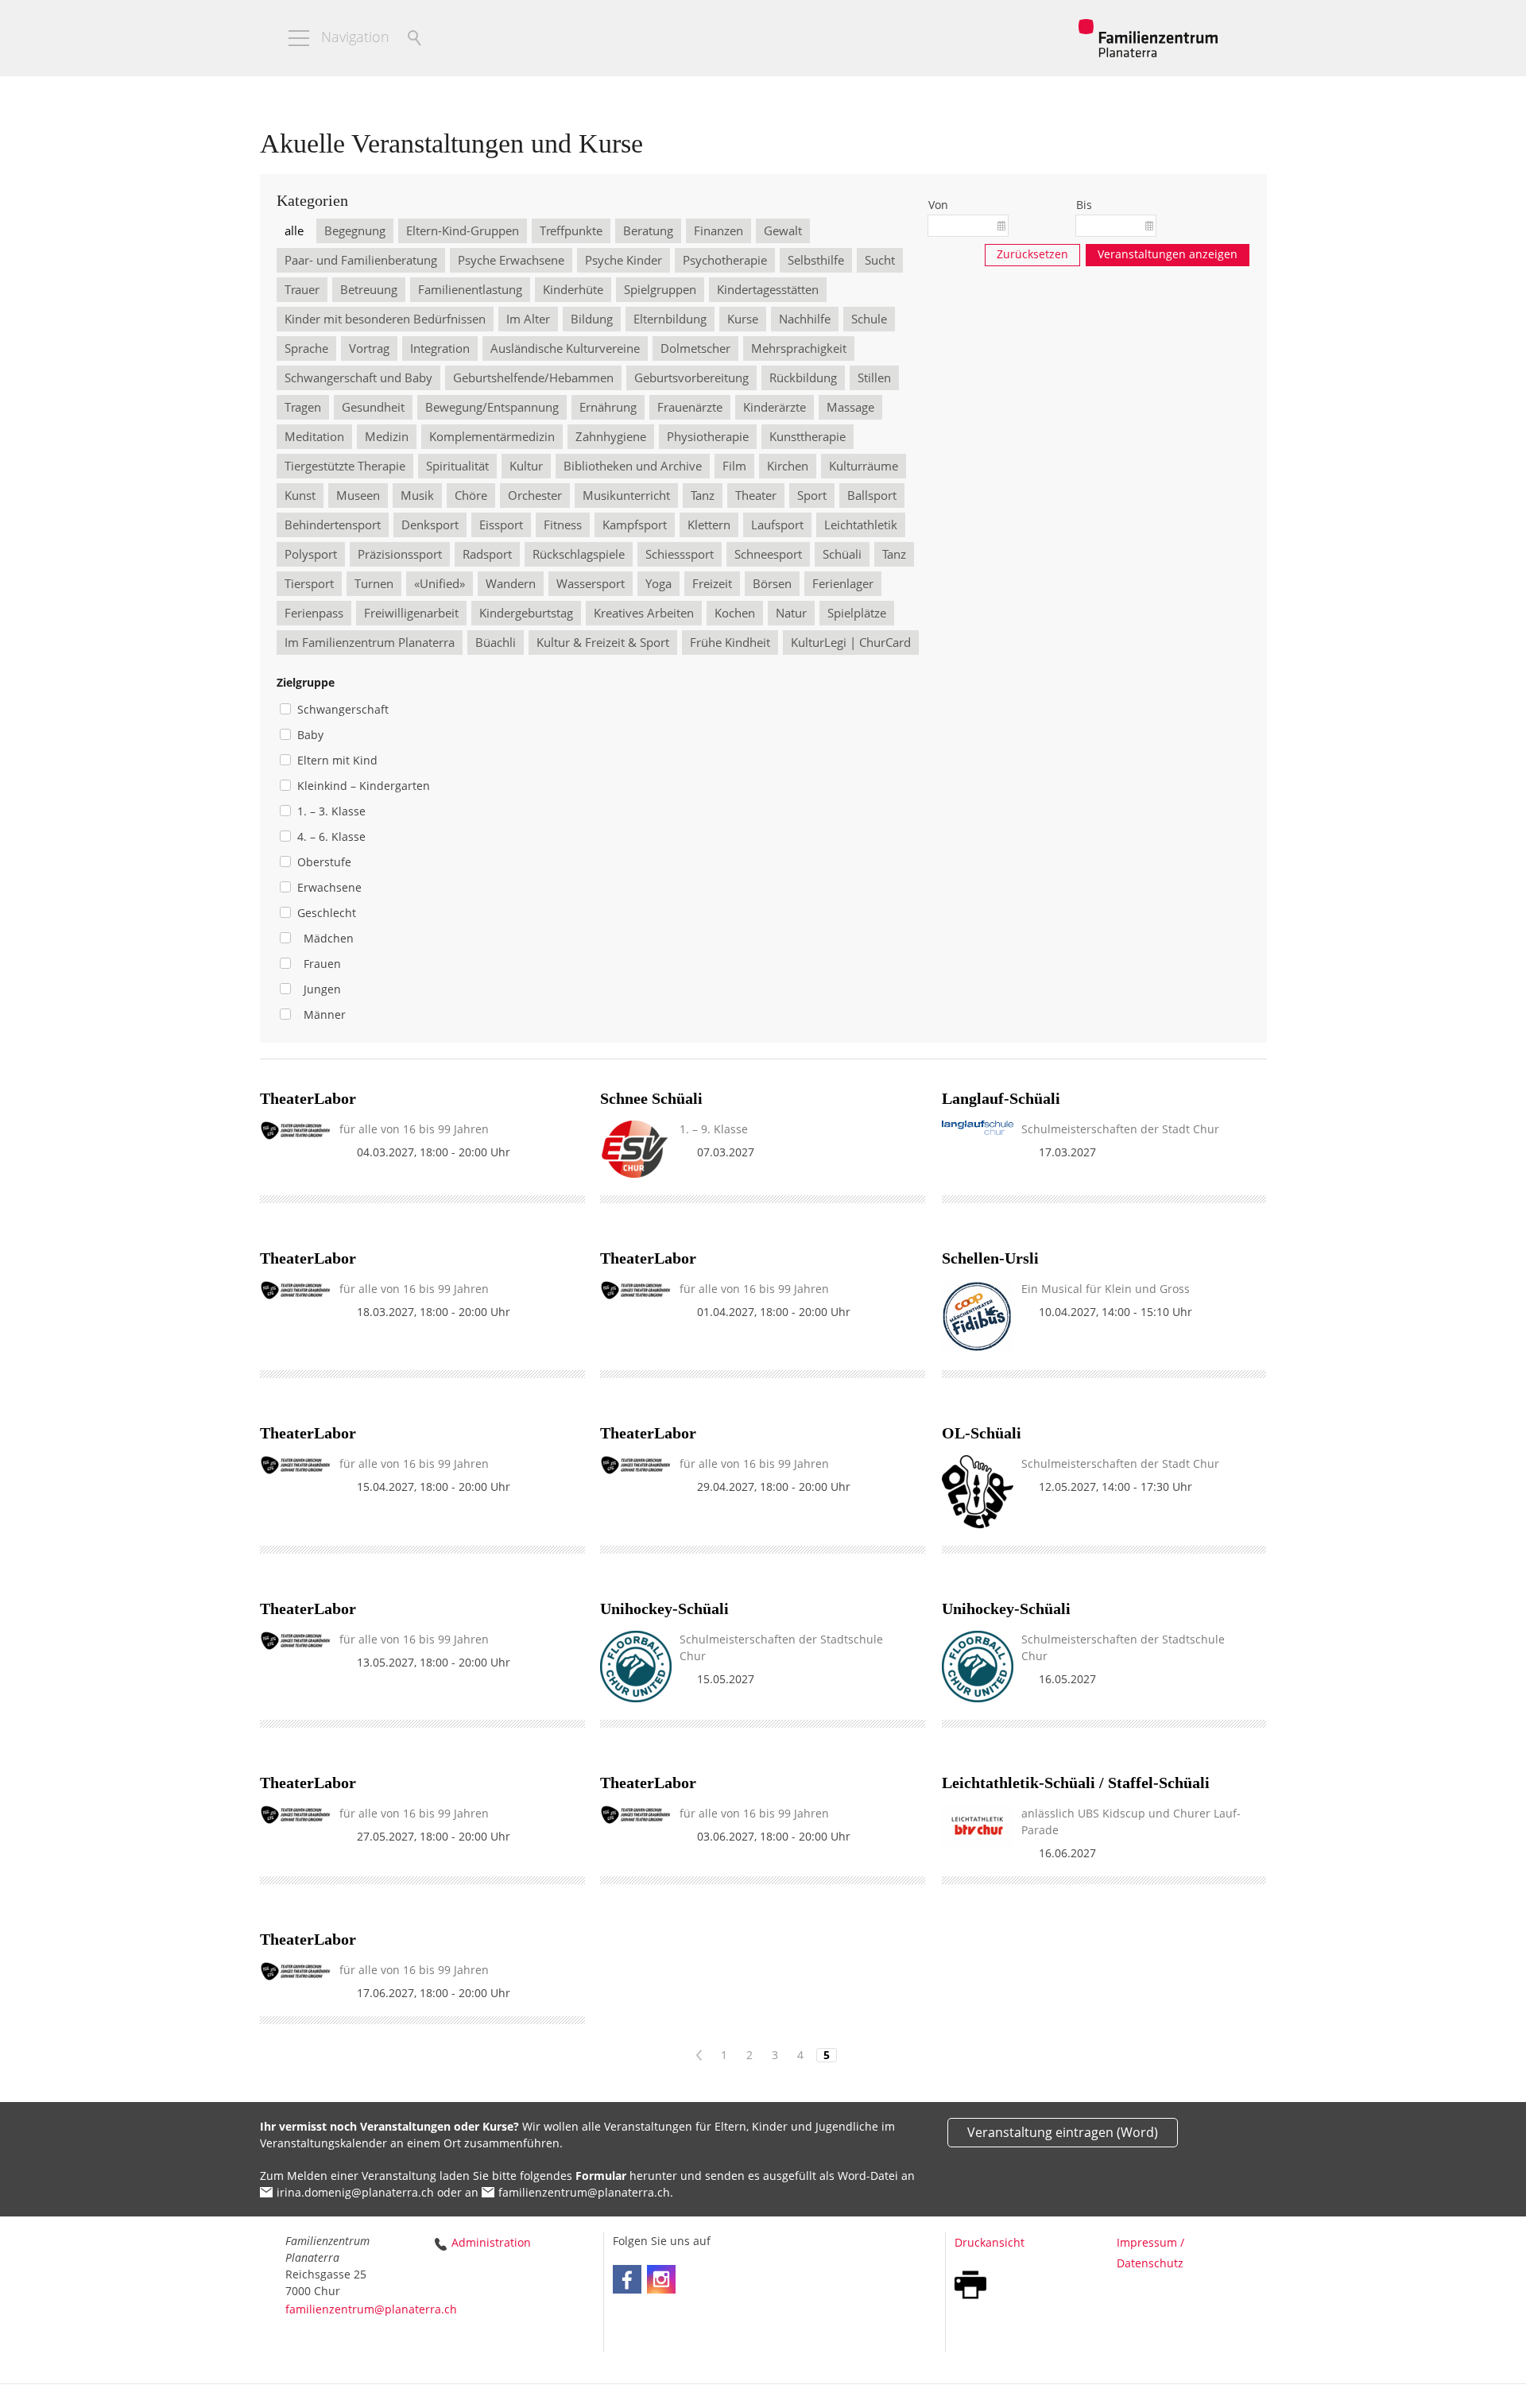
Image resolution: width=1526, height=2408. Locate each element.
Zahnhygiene (611, 436)
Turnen (374, 583)
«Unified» (440, 583)
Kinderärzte (775, 407)
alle (294, 230)
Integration (440, 348)
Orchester (535, 495)
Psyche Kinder (624, 260)
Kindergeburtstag (526, 613)
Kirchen (788, 466)
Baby (310, 735)
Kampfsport (635, 525)
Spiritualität (457, 466)
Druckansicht (990, 2242)
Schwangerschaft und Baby (358, 377)
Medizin (387, 436)
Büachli (496, 642)
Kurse (743, 319)
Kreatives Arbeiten (644, 613)
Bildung (592, 319)
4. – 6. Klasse (331, 836)
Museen (358, 495)
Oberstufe (324, 862)
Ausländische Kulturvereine (565, 348)
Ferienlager (843, 583)
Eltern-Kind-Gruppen (463, 230)
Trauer (302, 289)
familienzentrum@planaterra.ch (584, 2192)
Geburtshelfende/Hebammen (533, 377)
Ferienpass (314, 613)
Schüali (842, 554)
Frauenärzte (690, 407)
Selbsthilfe (816, 260)
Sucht (880, 260)
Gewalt (783, 230)
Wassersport (591, 583)
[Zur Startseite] (1148, 38)
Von (938, 205)
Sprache (306, 348)
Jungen (319, 989)
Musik (417, 495)
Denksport (430, 525)
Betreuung (369, 289)
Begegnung (355, 230)
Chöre (471, 495)
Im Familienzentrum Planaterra (370, 642)
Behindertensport (333, 525)
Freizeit (712, 583)
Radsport (487, 554)
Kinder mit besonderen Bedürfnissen (385, 319)
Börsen (772, 583)
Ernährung (608, 407)
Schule (869, 319)
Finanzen (718, 230)
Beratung (648, 230)
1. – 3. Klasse (331, 811)
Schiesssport (680, 554)
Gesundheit (373, 407)
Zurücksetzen (1032, 254)
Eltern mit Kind (337, 760)
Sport (812, 495)
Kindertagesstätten (768, 289)
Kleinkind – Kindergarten (364, 786)
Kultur (526, 466)
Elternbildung (670, 319)
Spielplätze (857, 613)
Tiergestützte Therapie (345, 466)
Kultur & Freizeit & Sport (603, 642)
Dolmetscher (695, 348)
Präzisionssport (400, 554)
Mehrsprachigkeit (799, 348)
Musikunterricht (626, 495)
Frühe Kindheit (730, 642)
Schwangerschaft (343, 709)
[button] (299, 38)
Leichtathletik (861, 525)
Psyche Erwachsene (511, 260)
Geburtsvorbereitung (691, 377)
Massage (850, 407)
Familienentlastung (470, 289)
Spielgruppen (660, 289)
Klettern (709, 525)
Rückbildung (803, 377)
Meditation (314, 436)
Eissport (501, 525)
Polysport (311, 554)
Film (734, 466)
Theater (756, 495)
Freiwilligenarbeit (411, 613)
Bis (1084, 205)
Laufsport (777, 525)
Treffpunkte (571, 230)
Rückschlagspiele (579, 554)
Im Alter (528, 319)
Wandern (511, 583)
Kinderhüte (573, 289)
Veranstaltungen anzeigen (1168, 254)
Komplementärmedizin (492, 436)
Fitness (563, 525)
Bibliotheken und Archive (633, 466)
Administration (491, 2242)
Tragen (303, 407)
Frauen (319, 964)
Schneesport (768, 554)
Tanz (703, 495)
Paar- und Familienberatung (361, 260)
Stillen (874, 377)
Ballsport (872, 495)
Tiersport (309, 583)
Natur (791, 613)
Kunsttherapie (808, 436)
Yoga (658, 583)
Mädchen (325, 938)
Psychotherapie (725, 260)
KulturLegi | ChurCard (851, 642)
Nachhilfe (805, 319)
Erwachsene (329, 887)
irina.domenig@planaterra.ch (355, 2192)
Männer (321, 1014)
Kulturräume (864, 466)
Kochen (735, 613)
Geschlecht (327, 913)
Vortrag (369, 348)
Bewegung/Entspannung (492, 407)
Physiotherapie (708, 436)
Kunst (300, 495)
